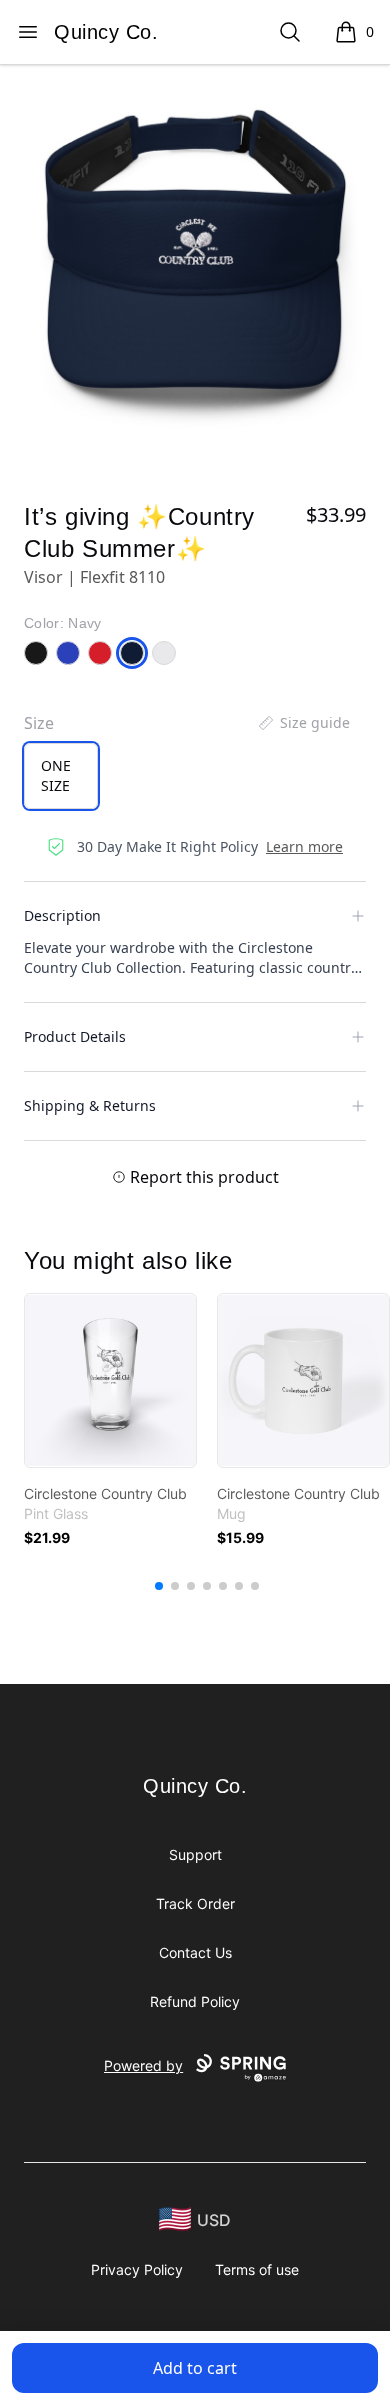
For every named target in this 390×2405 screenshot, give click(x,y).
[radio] (61, 776)
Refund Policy (195, 2001)
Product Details (75, 1036)
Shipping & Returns (90, 1105)
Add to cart (195, 2368)
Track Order (195, 1903)
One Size (56, 775)
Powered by (143, 2065)
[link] (110, 1380)
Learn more (304, 846)
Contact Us (195, 1952)
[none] (303, 723)
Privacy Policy (137, 2269)
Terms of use (257, 2269)
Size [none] (39, 723)
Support (195, 1854)
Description (62, 915)
